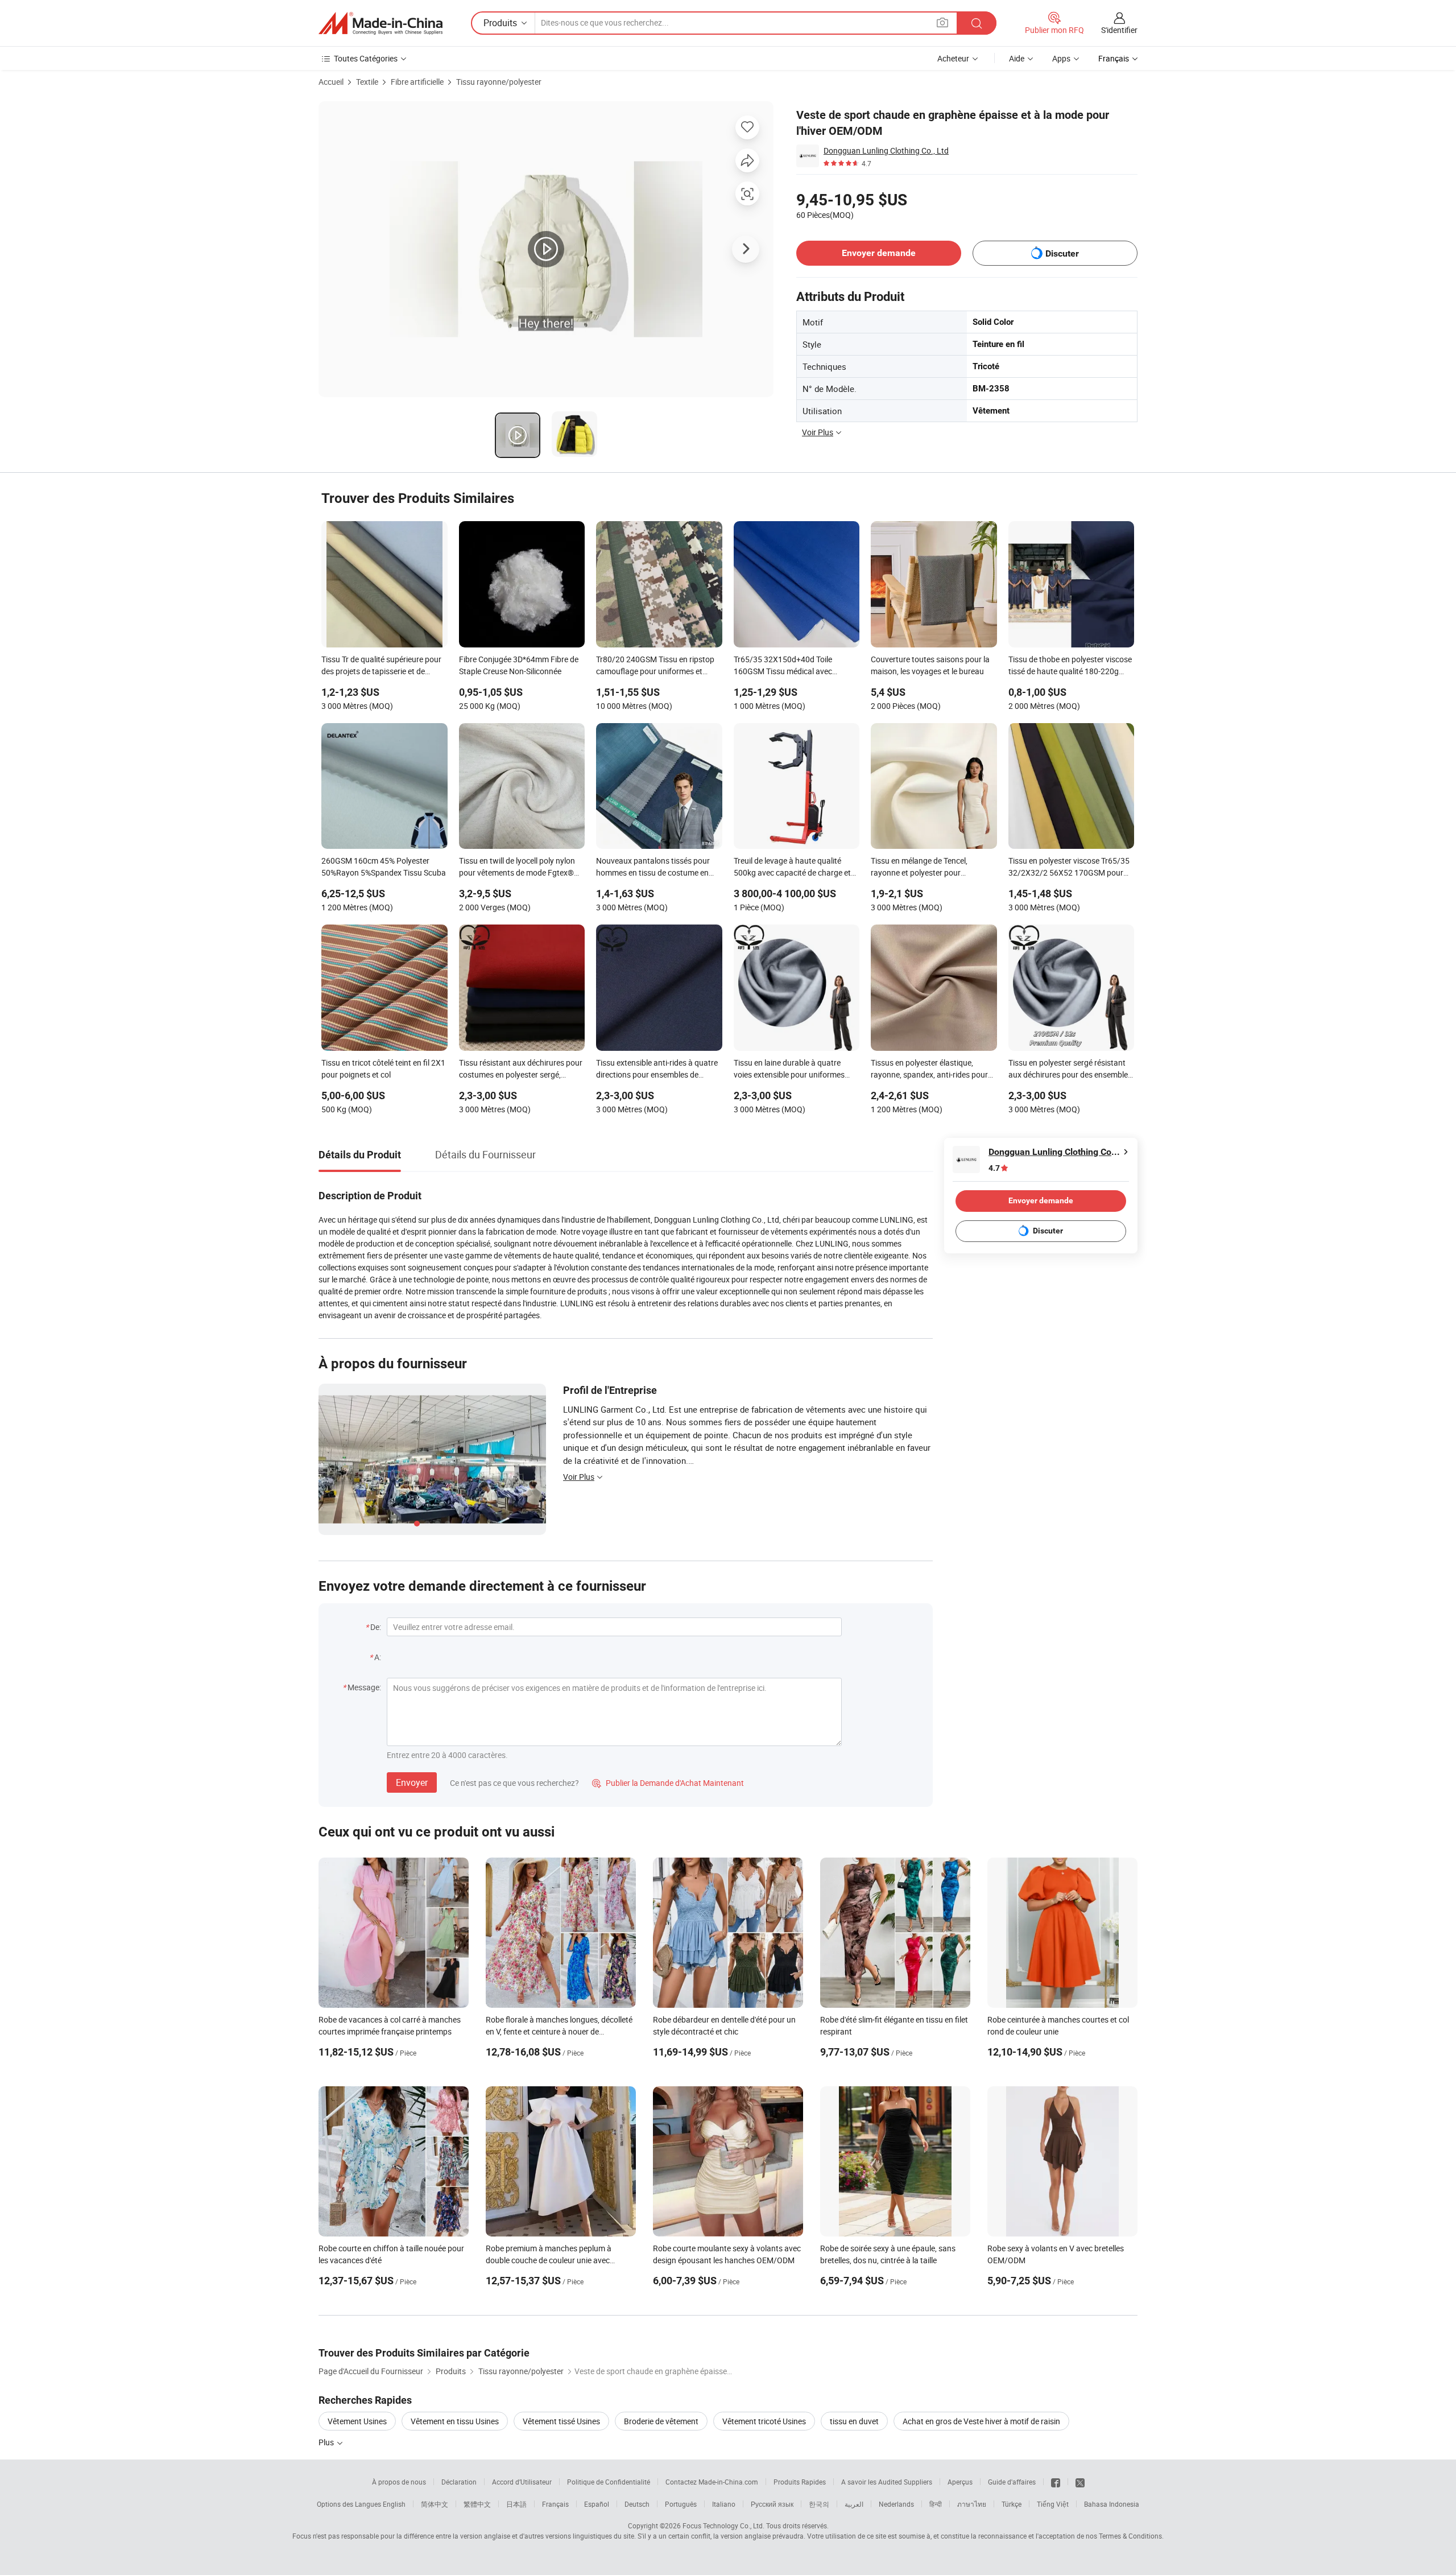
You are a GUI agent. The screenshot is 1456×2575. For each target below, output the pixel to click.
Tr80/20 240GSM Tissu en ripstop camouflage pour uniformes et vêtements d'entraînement (655, 666)
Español (597, 2504)
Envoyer (412, 1782)
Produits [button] (500, 23)
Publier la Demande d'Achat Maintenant (668, 1783)
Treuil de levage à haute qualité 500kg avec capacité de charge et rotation (792, 868)
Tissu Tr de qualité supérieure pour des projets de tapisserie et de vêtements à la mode (381, 666)
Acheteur (953, 58)
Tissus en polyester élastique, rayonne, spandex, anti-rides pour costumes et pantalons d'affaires (929, 1070)
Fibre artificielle (417, 82)
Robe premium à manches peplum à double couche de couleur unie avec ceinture (549, 2260)
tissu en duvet (854, 2421)
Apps (1061, 58)
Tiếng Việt (1053, 2504)
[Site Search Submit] (977, 23)
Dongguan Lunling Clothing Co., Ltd (886, 150)
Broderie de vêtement (661, 2421)
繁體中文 (477, 2504)
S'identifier (1119, 30)
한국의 (819, 2504)
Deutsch (637, 2504)
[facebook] (1056, 2482)
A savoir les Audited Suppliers (887, 2482)
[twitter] (1080, 2482)
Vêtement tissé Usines (561, 2421)
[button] (942, 22)
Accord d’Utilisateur (522, 2482)
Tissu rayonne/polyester (499, 82)
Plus (327, 2442)
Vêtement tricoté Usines (764, 2421)
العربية (854, 2504)
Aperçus (960, 2482)
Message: (364, 1687)
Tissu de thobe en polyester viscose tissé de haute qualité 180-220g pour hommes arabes (1070, 666)
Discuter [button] (1062, 253)
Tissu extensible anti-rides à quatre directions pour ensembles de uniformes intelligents (657, 1070)
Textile (367, 82)
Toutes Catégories (366, 58)
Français (555, 2504)
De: (376, 1627)
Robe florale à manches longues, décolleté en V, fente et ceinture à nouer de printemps (559, 2031)
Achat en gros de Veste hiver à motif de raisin (981, 2421)
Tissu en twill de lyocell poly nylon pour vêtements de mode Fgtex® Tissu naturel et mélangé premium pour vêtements (518, 868)
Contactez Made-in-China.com (712, 2482)
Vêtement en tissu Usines (455, 2421)
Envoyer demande (879, 253)
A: (378, 1657)
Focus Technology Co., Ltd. (723, 2526)
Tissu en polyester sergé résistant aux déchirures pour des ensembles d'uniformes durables (1070, 1070)
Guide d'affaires (1012, 2482)
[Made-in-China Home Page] (380, 23)
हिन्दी (936, 2504)
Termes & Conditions (1130, 2536)
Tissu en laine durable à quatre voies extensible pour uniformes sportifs (789, 1070)
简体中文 (435, 2504)
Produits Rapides (800, 2482)
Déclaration (459, 2482)
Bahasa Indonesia (1112, 2504)
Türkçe (1012, 2504)
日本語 (516, 2504)
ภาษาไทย (972, 2504)
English (394, 2504)
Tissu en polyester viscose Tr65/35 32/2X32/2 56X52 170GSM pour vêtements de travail (1069, 868)
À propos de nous (399, 2482)
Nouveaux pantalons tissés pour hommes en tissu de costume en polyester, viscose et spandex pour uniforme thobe (656, 868)
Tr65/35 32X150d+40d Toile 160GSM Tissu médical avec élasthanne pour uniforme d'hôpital (795, 666)
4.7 (994, 1168)
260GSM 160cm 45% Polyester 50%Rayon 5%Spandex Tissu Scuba (384, 866)
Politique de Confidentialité (609, 2482)
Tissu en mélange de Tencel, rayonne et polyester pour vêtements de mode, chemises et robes (928, 868)
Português (681, 2504)
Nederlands (896, 2504)
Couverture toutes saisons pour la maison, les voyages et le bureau (930, 665)
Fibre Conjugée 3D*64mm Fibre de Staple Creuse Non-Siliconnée (519, 665)
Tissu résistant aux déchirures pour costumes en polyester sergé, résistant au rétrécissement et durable (521, 1070)
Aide (1017, 58)
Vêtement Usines (357, 2421)
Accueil (331, 82)
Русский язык (772, 2504)
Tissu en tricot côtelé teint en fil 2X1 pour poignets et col (383, 1068)
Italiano (724, 2504)
